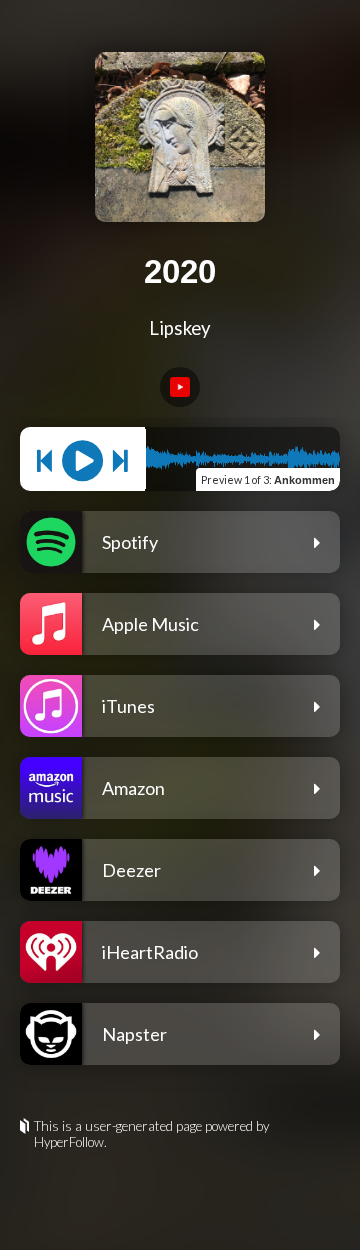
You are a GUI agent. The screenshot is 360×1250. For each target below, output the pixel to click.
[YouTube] (180, 387)
